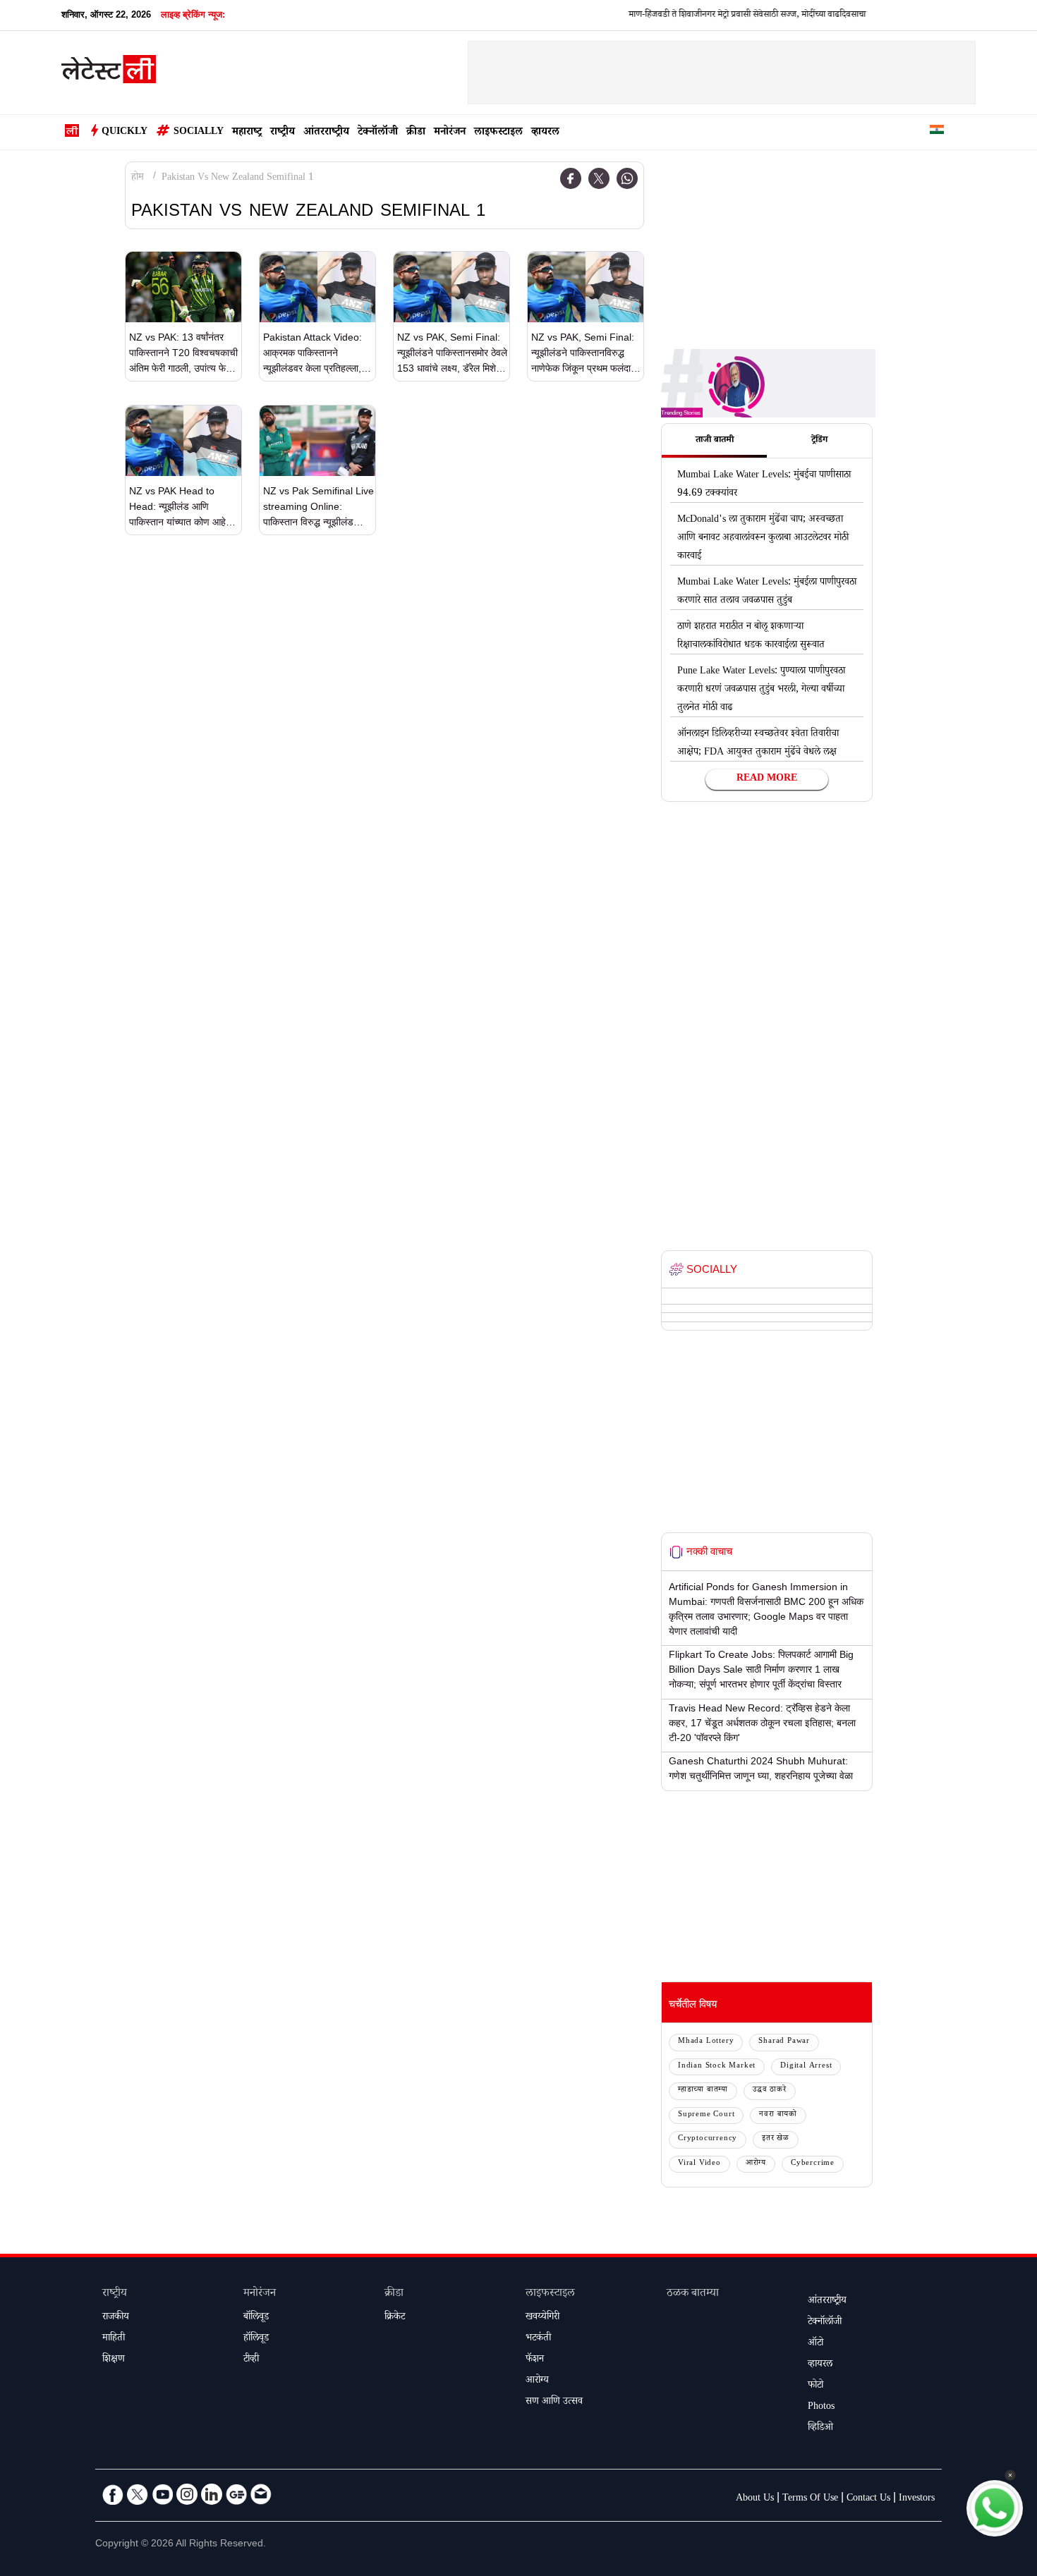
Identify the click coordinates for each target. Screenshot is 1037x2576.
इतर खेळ (776, 2139)
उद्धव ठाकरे (770, 2090)
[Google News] (236, 2494)
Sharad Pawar (784, 2042)
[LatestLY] (109, 73)
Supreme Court (706, 2115)
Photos (821, 2407)
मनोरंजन (450, 133)
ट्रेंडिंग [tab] (819, 441)
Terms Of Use (810, 2499)
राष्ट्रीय (283, 133)
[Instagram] (187, 2494)
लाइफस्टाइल (498, 133)
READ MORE (767, 779)
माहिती (114, 2339)
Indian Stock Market (717, 2067)
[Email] (261, 2494)
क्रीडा (416, 133)
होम (138, 178)
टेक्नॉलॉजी (378, 133)
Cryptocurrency (708, 2139)
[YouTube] (162, 2494)
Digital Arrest (806, 2067)
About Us (755, 2499)
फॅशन (535, 2360)
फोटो (815, 2386)
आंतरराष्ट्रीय (326, 133)
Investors (917, 2499)
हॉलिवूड (256, 2339)
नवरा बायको (778, 2115)
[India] (937, 132)
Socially (199, 133)
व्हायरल (545, 133)
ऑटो (815, 2344)
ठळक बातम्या (693, 2294)
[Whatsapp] (627, 178)
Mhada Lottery (706, 2042)
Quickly (125, 133)
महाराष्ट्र (247, 133)
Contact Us (868, 2499)
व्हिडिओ (820, 2429)
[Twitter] (599, 178)
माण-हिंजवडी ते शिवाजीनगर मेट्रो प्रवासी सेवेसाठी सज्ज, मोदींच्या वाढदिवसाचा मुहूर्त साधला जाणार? (728, 16)
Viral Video (699, 2164)
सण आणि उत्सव (554, 2403)
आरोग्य (756, 2164)
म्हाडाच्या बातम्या (703, 2090)
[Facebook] (571, 178)
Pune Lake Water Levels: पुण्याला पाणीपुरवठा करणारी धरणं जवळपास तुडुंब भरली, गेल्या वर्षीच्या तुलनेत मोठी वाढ (761, 690)
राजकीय (116, 2318)
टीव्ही (251, 2360)
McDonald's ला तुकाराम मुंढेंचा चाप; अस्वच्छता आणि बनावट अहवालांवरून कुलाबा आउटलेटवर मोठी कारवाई (763, 539)
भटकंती (538, 2339)
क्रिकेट (395, 2318)
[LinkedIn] (212, 2494)
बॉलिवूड (256, 2318)
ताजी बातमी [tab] (715, 441)
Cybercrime (813, 2164)
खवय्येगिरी (542, 2318)
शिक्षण (114, 2360)
